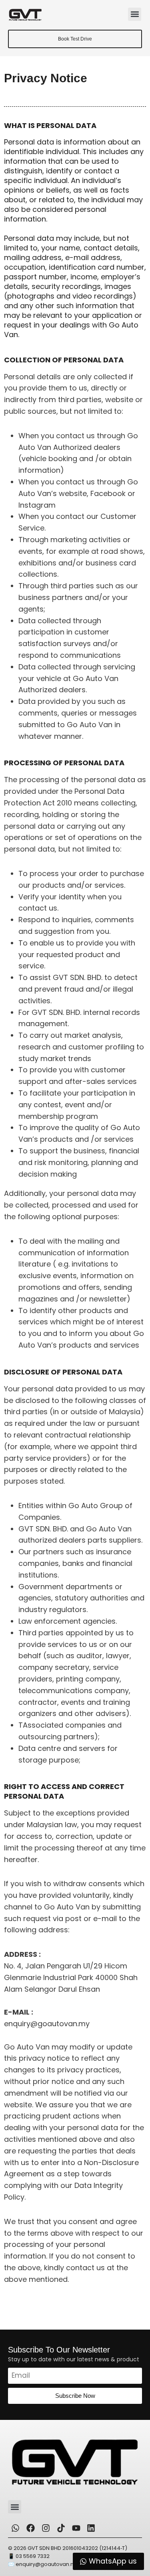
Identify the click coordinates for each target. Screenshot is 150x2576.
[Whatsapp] (16, 2528)
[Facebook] (31, 2528)
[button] (135, 14)
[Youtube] (76, 2528)
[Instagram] (46, 2528)
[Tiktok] (61, 2528)
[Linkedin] (91, 2528)
